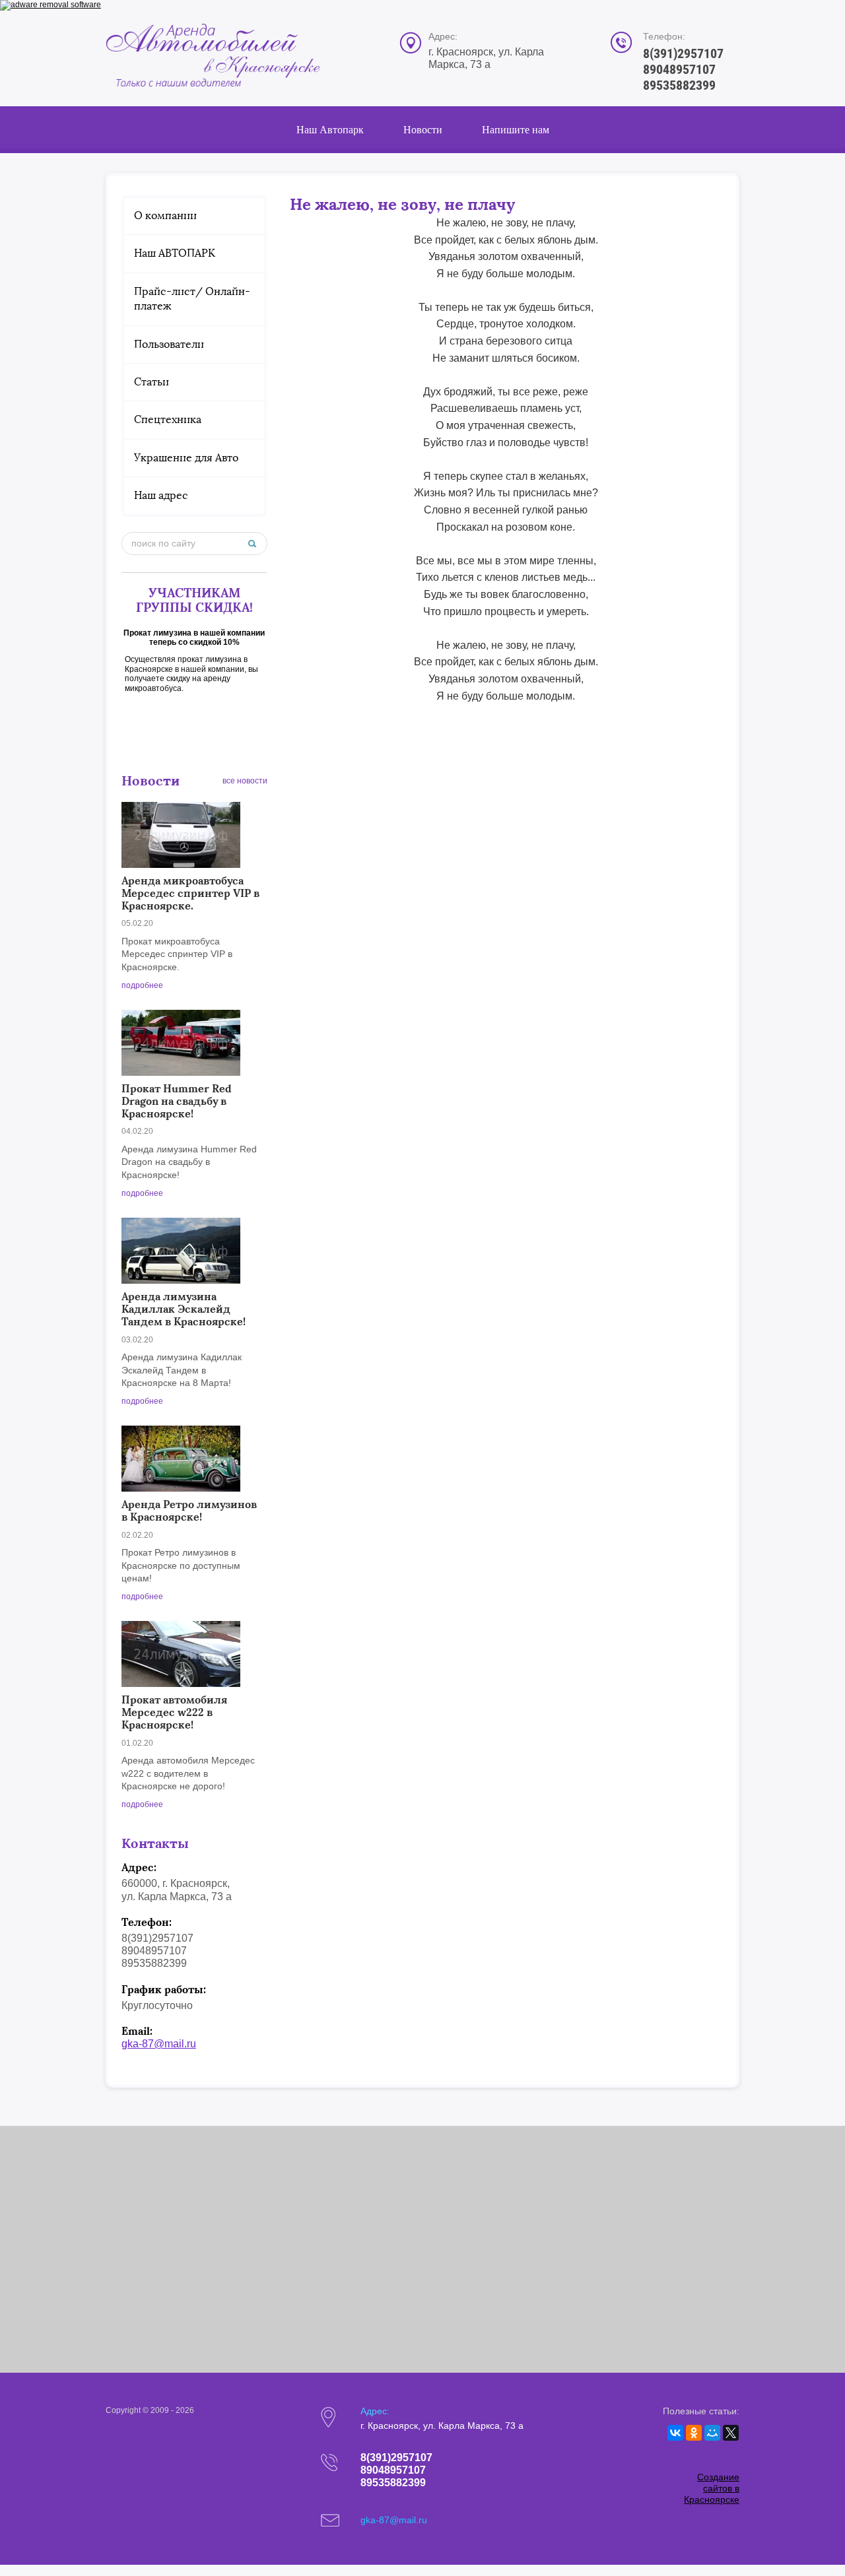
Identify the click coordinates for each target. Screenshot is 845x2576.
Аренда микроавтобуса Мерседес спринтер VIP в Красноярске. (190, 893)
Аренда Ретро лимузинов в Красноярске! (189, 1510)
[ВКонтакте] (675, 2433)
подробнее (142, 985)
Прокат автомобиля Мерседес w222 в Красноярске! (174, 1712)
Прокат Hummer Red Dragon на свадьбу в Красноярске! (177, 1101)
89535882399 (679, 85)
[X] (731, 2433)
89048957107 (679, 69)
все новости (245, 781)
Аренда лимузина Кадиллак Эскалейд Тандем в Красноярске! (184, 1309)
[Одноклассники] (694, 2433)
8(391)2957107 (683, 53)
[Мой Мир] (712, 2433)
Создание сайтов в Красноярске (712, 2488)
